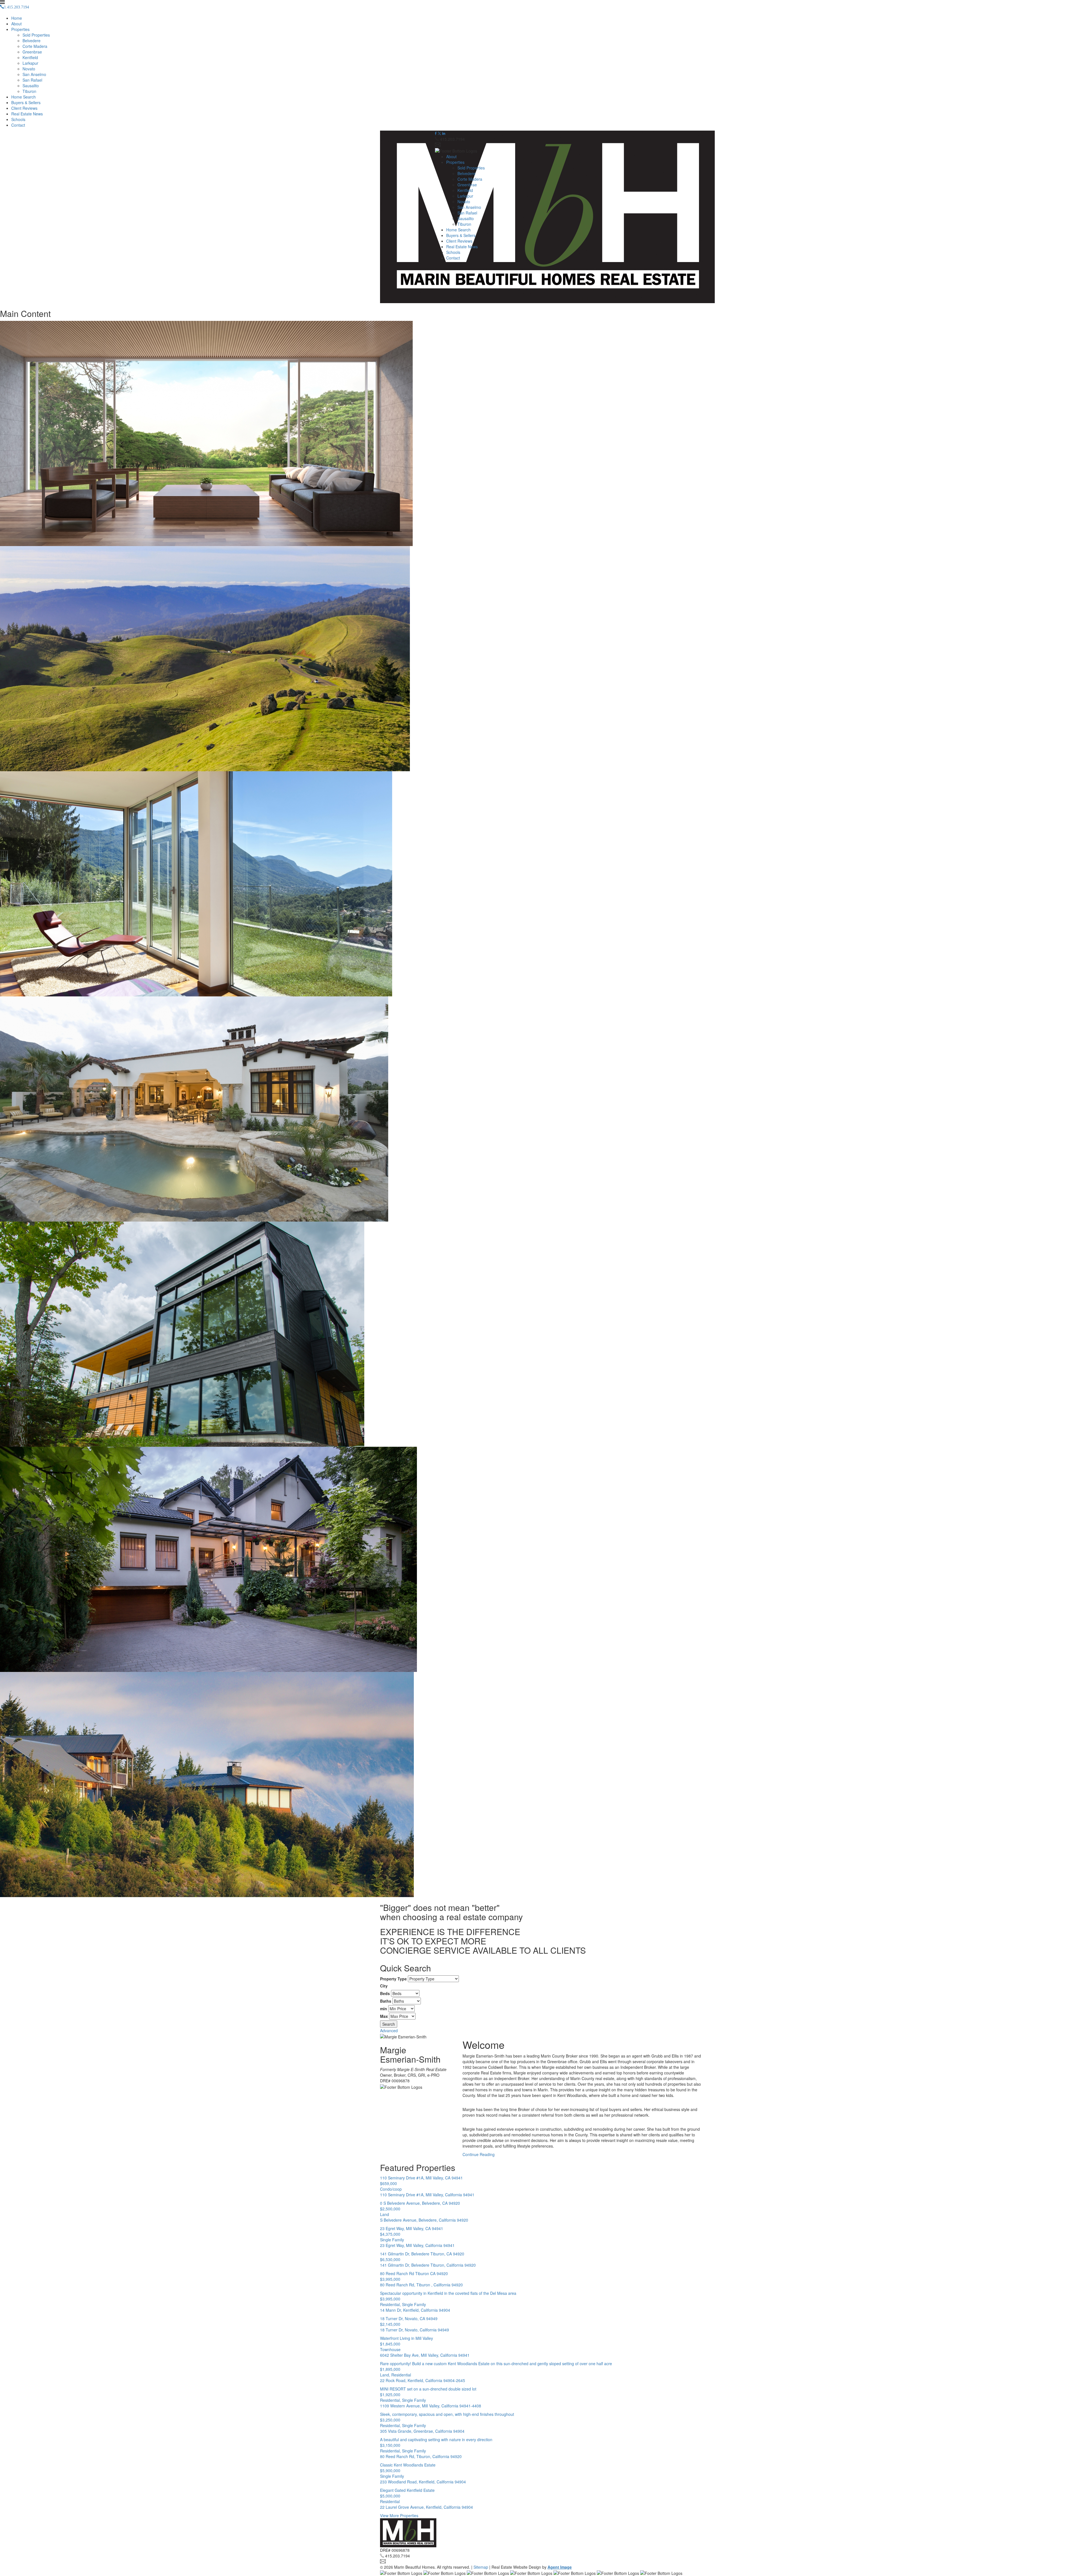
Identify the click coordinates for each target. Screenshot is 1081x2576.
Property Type (393, 1979)
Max (384, 2016)
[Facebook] (436, 133)
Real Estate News (27, 114)
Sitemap (481, 2567)
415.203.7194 (452, 139)
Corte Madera (35, 46)
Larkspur (30, 63)
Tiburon (29, 91)
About (16, 24)
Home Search (24, 97)
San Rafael (32, 80)
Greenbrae (32, 52)
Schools (18, 119)
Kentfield (30, 57)
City (384, 1986)
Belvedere (32, 41)
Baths (386, 2001)
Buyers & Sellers (26, 102)
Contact (18, 125)
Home (17, 18)
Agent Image (560, 2567)
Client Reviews (24, 108)
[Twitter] (439, 133)
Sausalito (31, 86)
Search (389, 2024)
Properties (20, 29)
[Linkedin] (444, 133)
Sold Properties (36, 35)
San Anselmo (34, 74)
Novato (29, 69)
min (384, 2009)
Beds (385, 1993)
